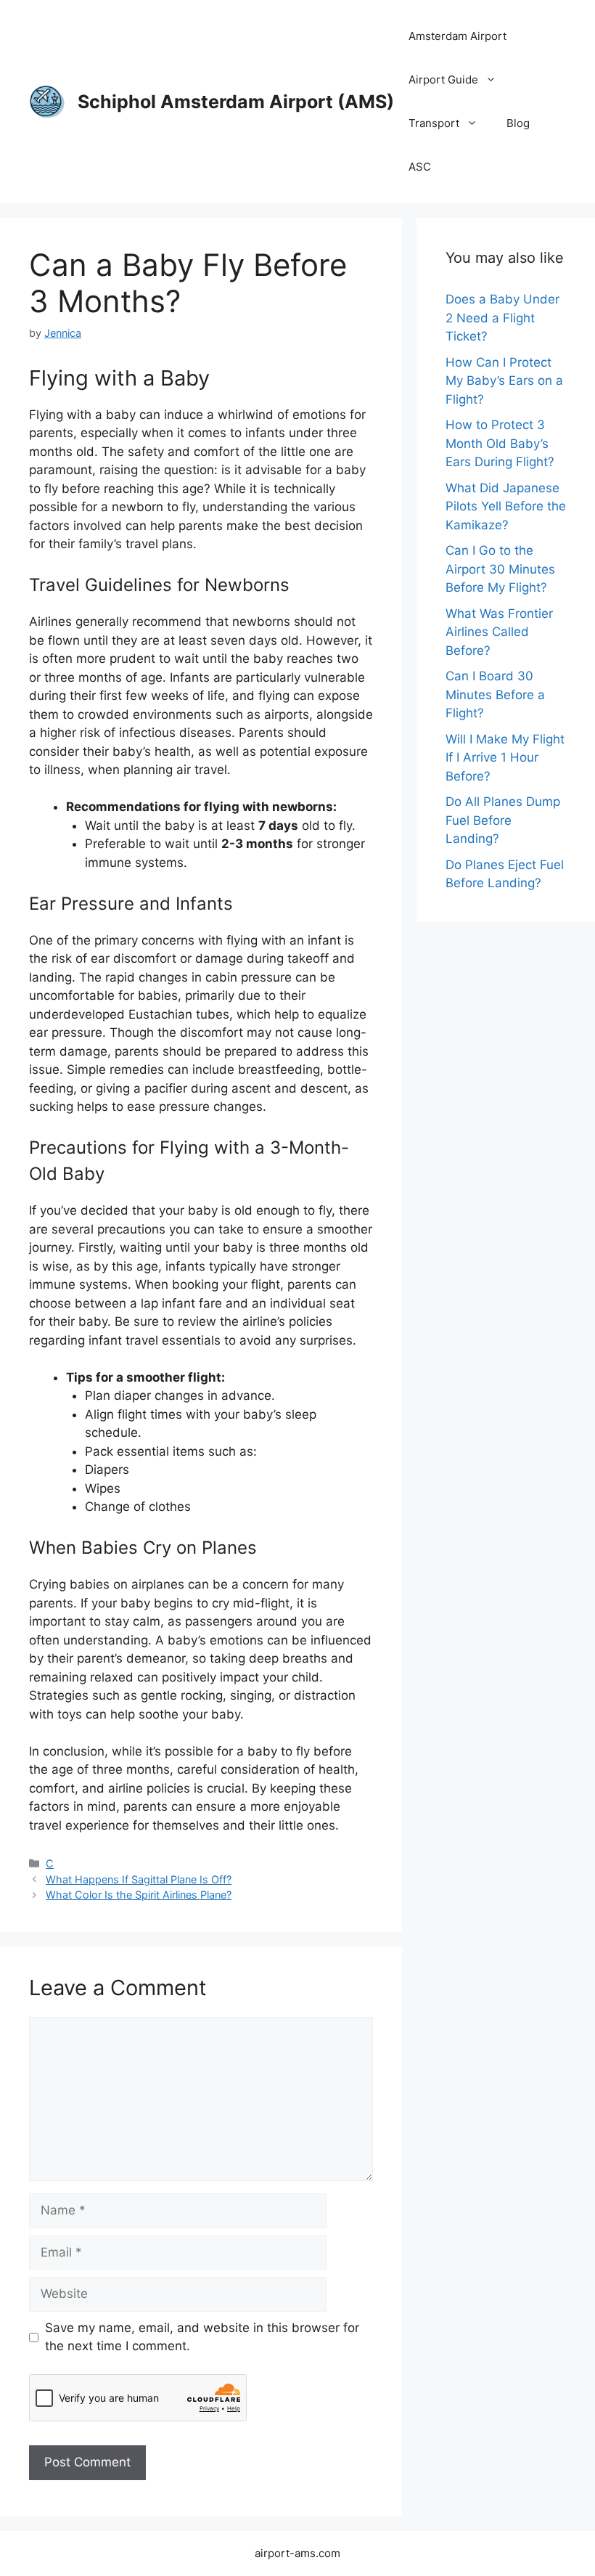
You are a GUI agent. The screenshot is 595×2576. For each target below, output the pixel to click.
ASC (420, 167)
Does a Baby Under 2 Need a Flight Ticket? (502, 318)
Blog (518, 123)
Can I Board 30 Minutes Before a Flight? (495, 694)
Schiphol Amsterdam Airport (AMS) (236, 102)
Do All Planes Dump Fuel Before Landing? (503, 820)
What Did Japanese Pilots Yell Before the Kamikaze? (506, 506)
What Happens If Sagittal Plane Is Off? (139, 1879)
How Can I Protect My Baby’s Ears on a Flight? (504, 381)
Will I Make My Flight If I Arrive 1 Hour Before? (505, 758)
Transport (434, 123)
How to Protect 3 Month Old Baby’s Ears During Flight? (500, 443)
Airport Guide (443, 80)
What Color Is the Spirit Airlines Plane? (139, 1895)
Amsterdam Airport (457, 36)
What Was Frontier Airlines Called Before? (499, 632)
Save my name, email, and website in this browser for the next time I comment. (202, 2337)
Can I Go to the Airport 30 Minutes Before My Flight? (500, 569)
